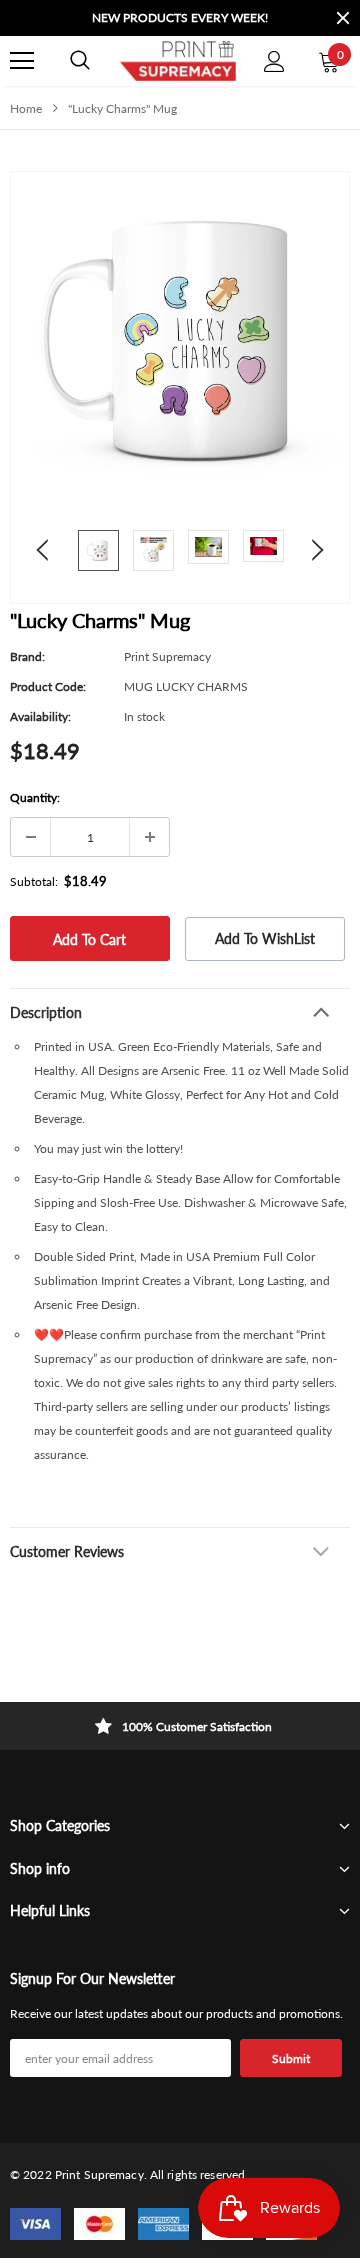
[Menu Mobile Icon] (22, 61)
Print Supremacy (167, 656)
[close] (343, 18)
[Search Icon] (80, 61)
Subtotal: (34, 881)
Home (26, 108)
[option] (165, 18)
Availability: (40, 716)
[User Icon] (274, 61)
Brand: (27, 656)
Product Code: (48, 686)
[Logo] (177, 61)
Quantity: (35, 797)
